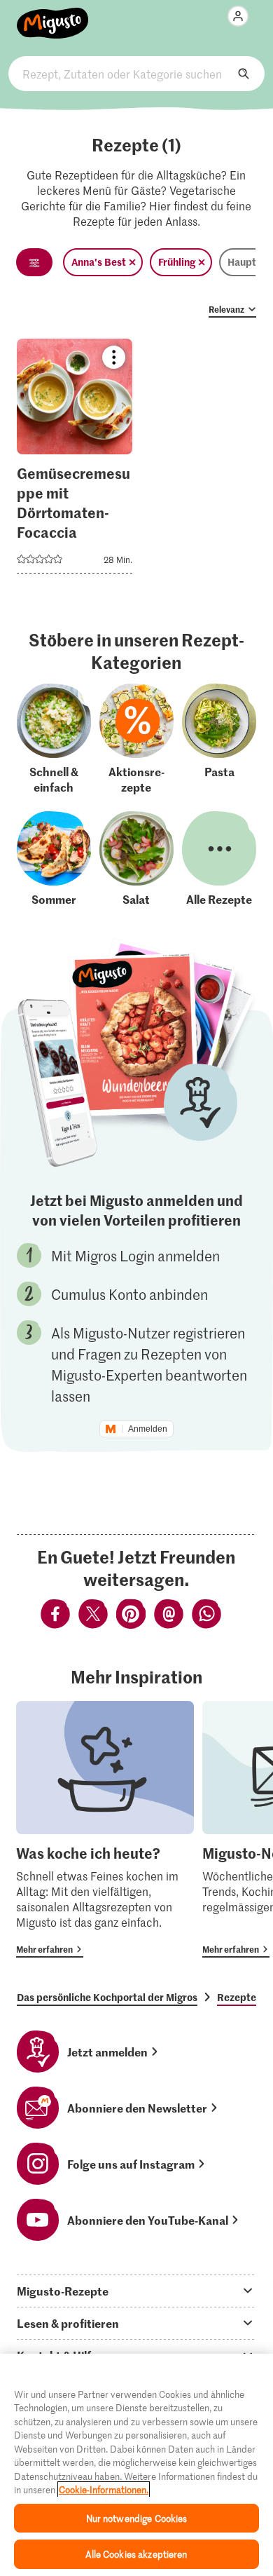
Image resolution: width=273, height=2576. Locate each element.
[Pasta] (219, 739)
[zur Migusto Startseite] (53, 15)
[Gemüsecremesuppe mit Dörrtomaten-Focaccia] (75, 460)
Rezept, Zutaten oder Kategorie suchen (137, 74)
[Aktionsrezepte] (136, 739)
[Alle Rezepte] (219, 859)
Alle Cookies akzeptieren (136, 2554)
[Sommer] (54, 859)
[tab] (136, 2291)
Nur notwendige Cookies (137, 2518)
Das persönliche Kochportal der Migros (107, 1997)
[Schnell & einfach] (54, 739)
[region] (136, 2465)
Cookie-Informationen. (104, 2489)
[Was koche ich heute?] (105, 1830)
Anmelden (148, 1429)
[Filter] (34, 262)
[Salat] (136, 859)
